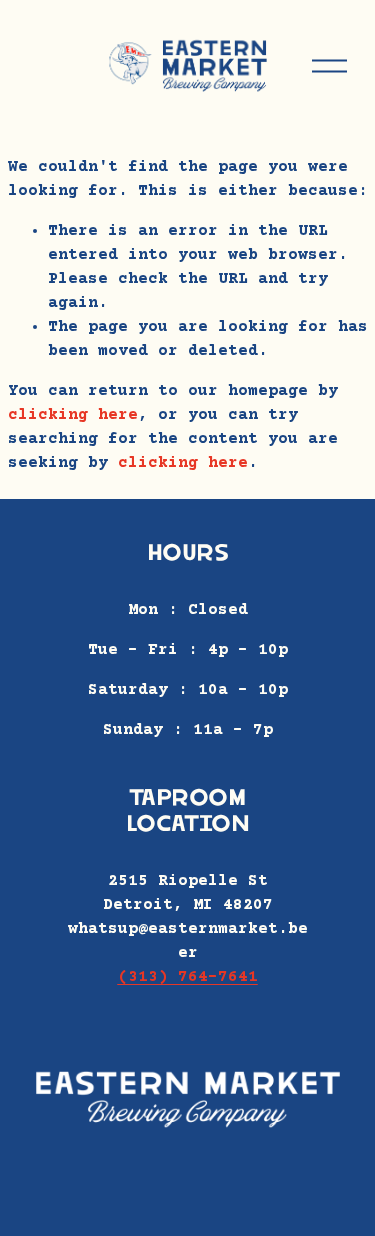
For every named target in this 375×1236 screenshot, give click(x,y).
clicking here (73, 415)
